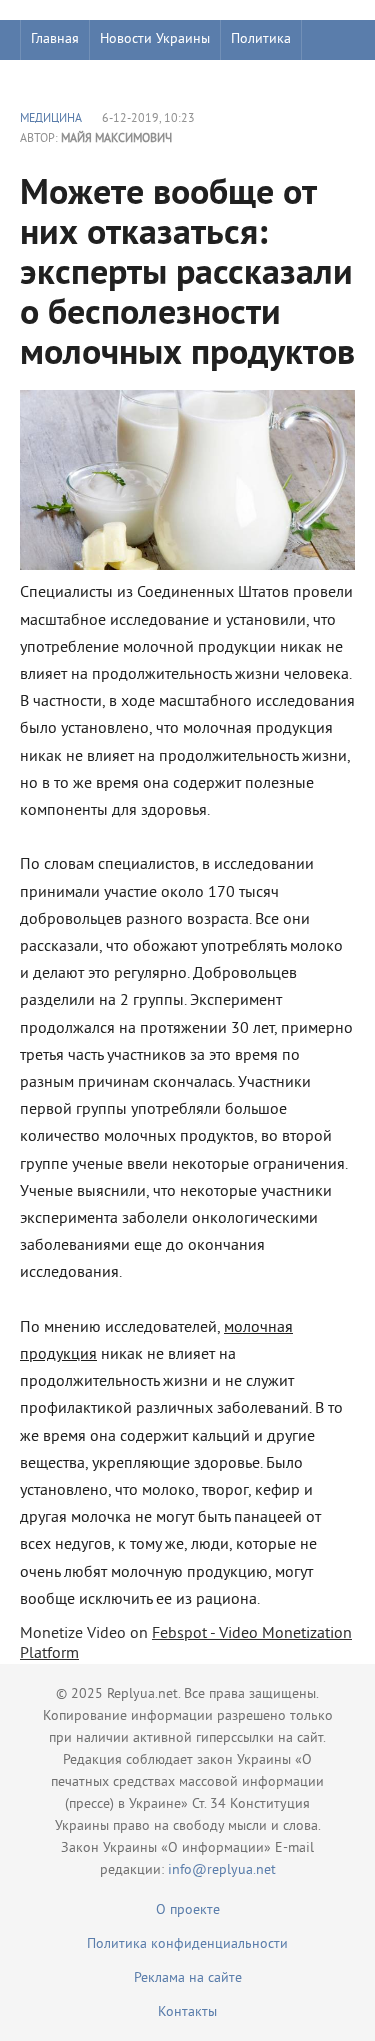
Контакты (187, 2012)
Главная (55, 39)
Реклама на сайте (188, 1978)
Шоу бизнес (66, 79)
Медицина (51, 119)
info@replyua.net (222, 1870)
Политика (261, 39)
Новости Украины (155, 39)
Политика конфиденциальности (187, 1944)
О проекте (188, 1910)
